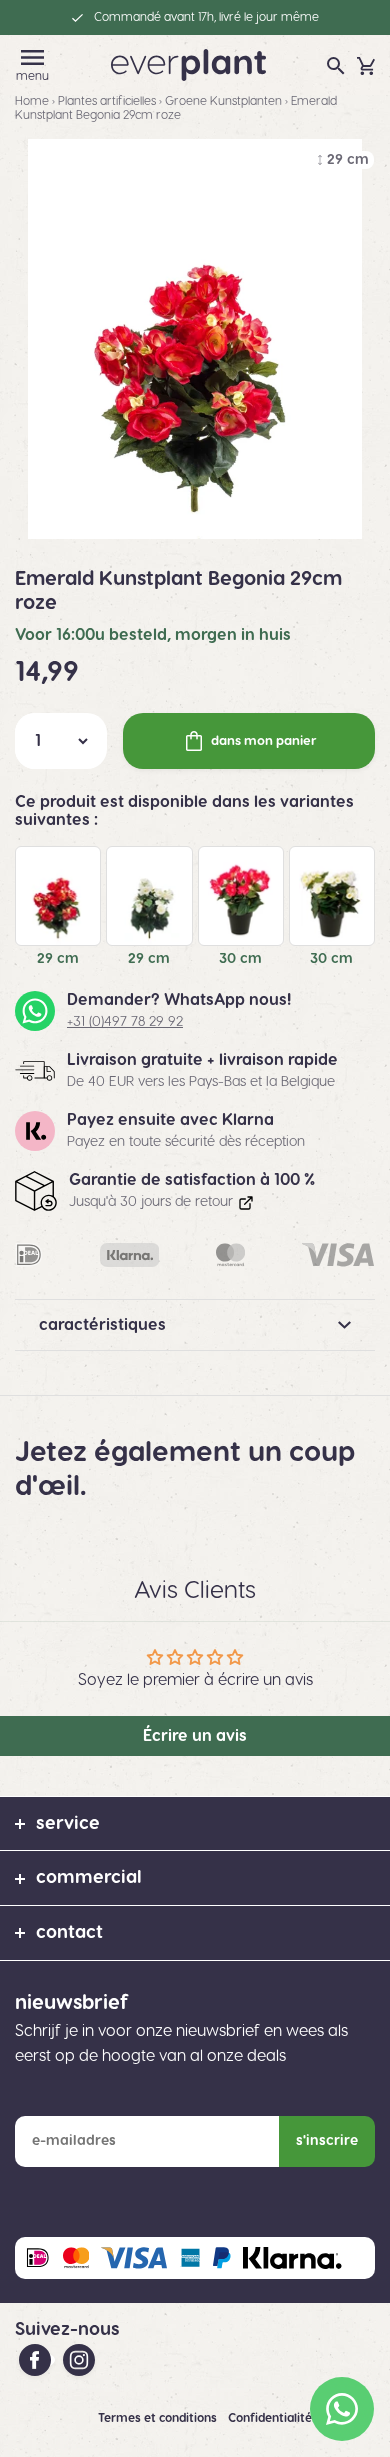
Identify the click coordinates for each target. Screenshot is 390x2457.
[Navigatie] (32, 57)
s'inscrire (327, 2141)
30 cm (240, 959)
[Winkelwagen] (366, 66)
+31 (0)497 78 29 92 (125, 1022)
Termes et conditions (159, 2418)
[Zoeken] (336, 66)
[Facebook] (37, 2360)
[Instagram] (79, 2360)
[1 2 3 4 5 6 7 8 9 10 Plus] (61, 741)
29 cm (58, 959)
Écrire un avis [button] (195, 1736)
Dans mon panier (264, 741)
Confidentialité (271, 2418)
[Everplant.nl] (188, 64)
